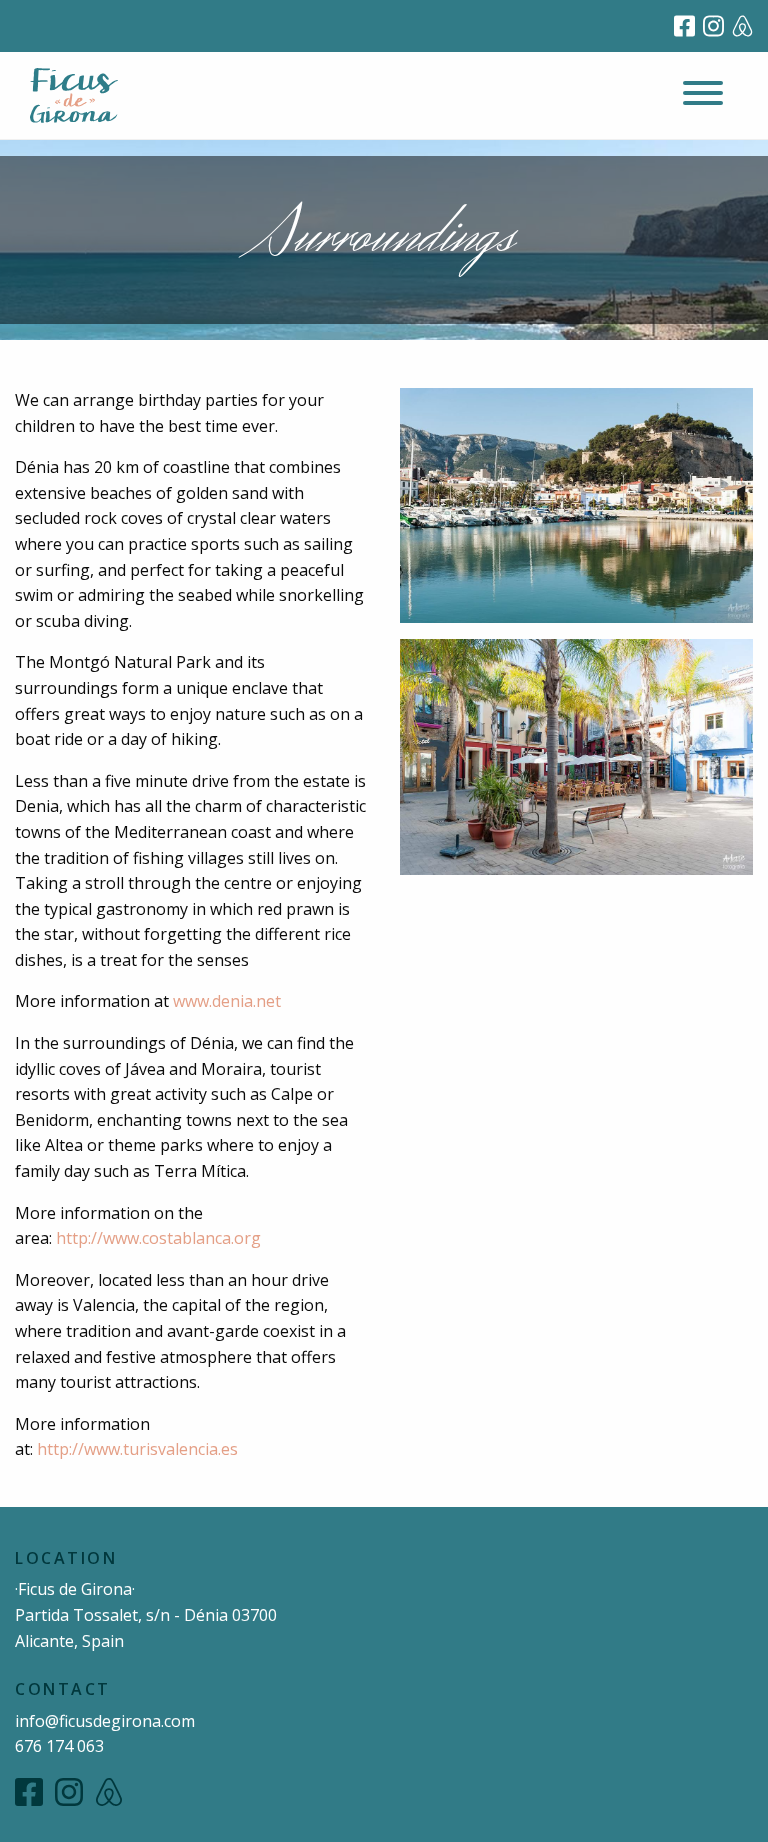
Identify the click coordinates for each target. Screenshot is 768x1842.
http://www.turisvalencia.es (137, 1449)
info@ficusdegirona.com (105, 1721)
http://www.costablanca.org (158, 1238)
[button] (703, 95)
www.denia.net (227, 1001)
